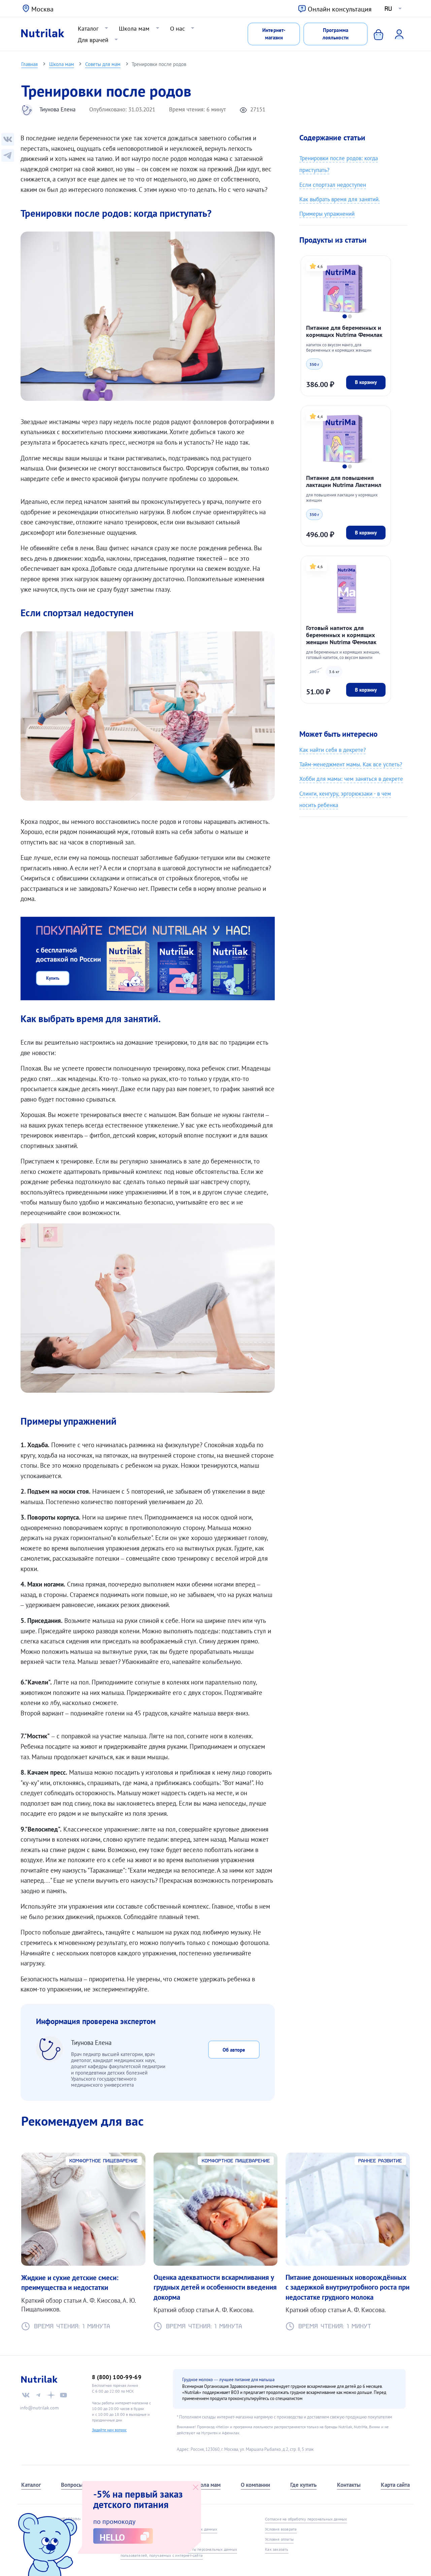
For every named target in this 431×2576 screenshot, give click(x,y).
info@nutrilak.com (39, 2408)
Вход (395, 34)
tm (38, 2395)
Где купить (303, 2485)
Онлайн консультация (340, 9)
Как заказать (277, 2549)
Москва (42, 9)
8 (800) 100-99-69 (117, 2377)
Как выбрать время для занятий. (340, 199)
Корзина (373, 34)
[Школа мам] (8, 155)
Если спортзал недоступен (333, 185)
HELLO (112, 2537)
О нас (177, 28)
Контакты (349, 2485)
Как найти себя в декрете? (333, 750)
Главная (29, 64)
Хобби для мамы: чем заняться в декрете (351, 779)
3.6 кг (334, 671)
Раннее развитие (380, 2161)
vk (26, 2395)
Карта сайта (395, 2485)
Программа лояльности (336, 34)
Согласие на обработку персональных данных (306, 2519)
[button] (344, 316)
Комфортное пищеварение (104, 2161)
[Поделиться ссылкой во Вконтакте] (8, 139)
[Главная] (43, 34)
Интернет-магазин (274, 34)
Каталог (88, 28)
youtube (63, 2395)
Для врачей (93, 40)
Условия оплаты (279, 2539)
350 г (314, 364)
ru (388, 9)
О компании (255, 2485)
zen (51, 2395)
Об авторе (234, 2050)
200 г (314, 671)
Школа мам (134, 28)
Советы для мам (103, 64)
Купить (53, 978)
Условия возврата (281, 2529)
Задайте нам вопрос (109, 2430)
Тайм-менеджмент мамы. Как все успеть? (351, 764)
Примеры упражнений (327, 214)
